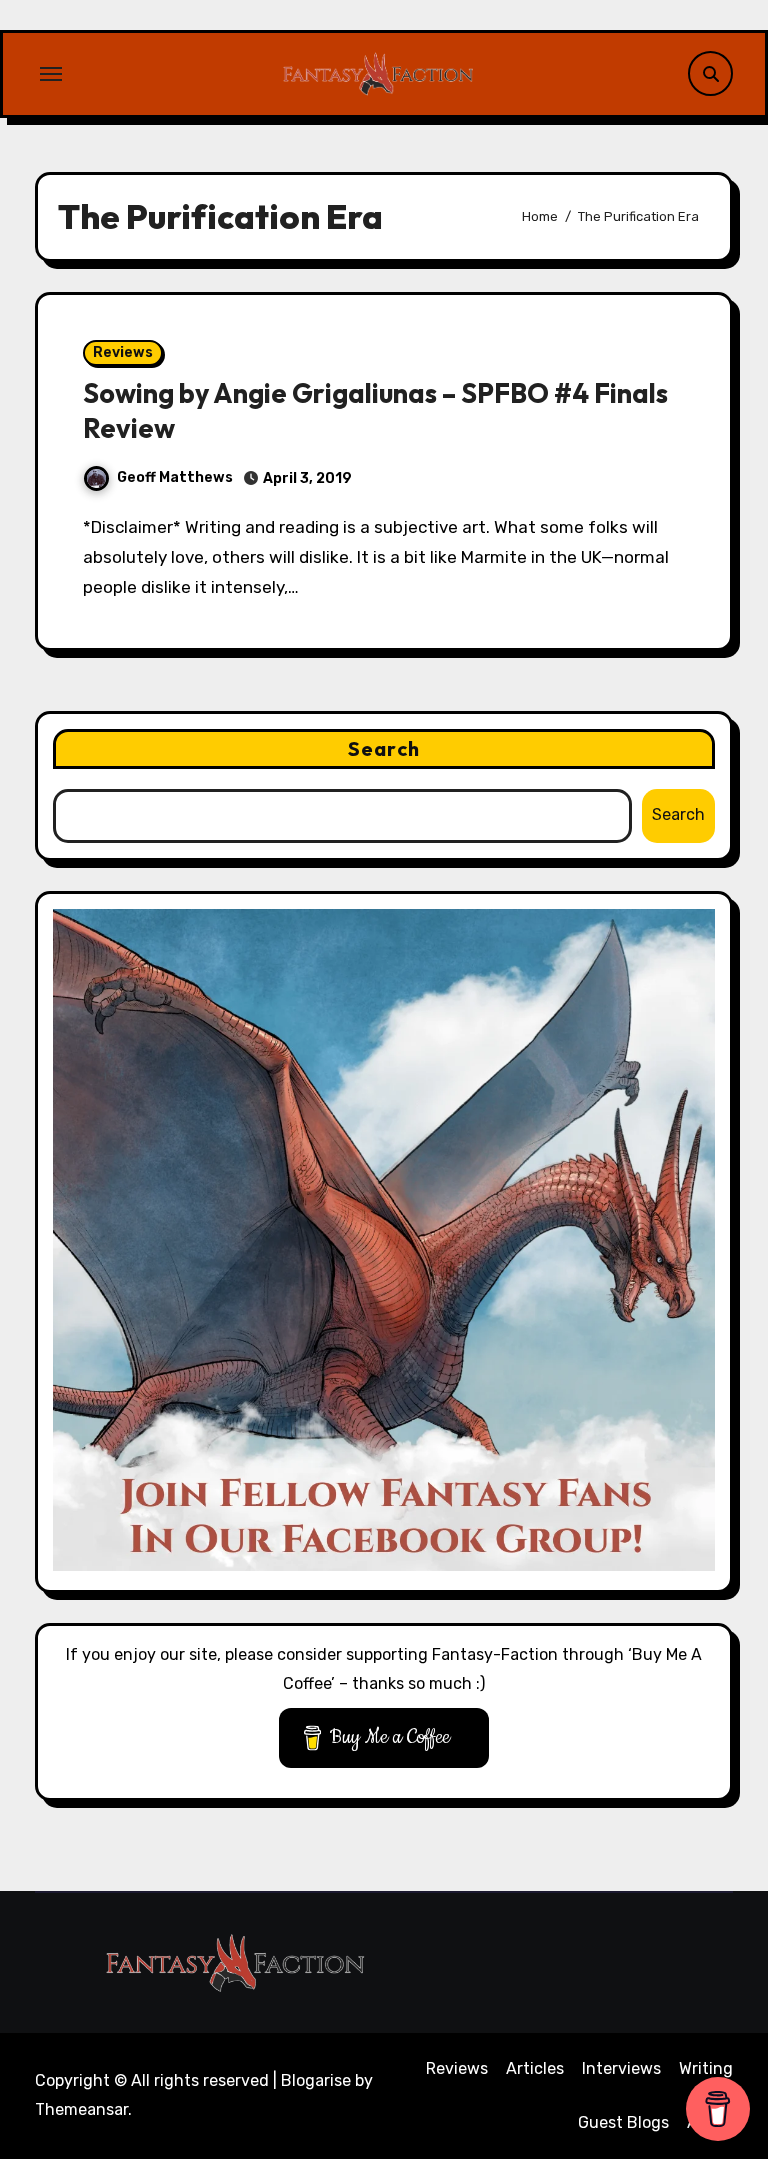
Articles (535, 2068)
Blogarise (316, 2080)
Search (384, 748)
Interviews (621, 2068)
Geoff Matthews (175, 477)
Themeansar (81, 2109)
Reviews (123, 352)
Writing (706, 2068)
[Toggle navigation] (51, 74)
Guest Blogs (623, 2122)
